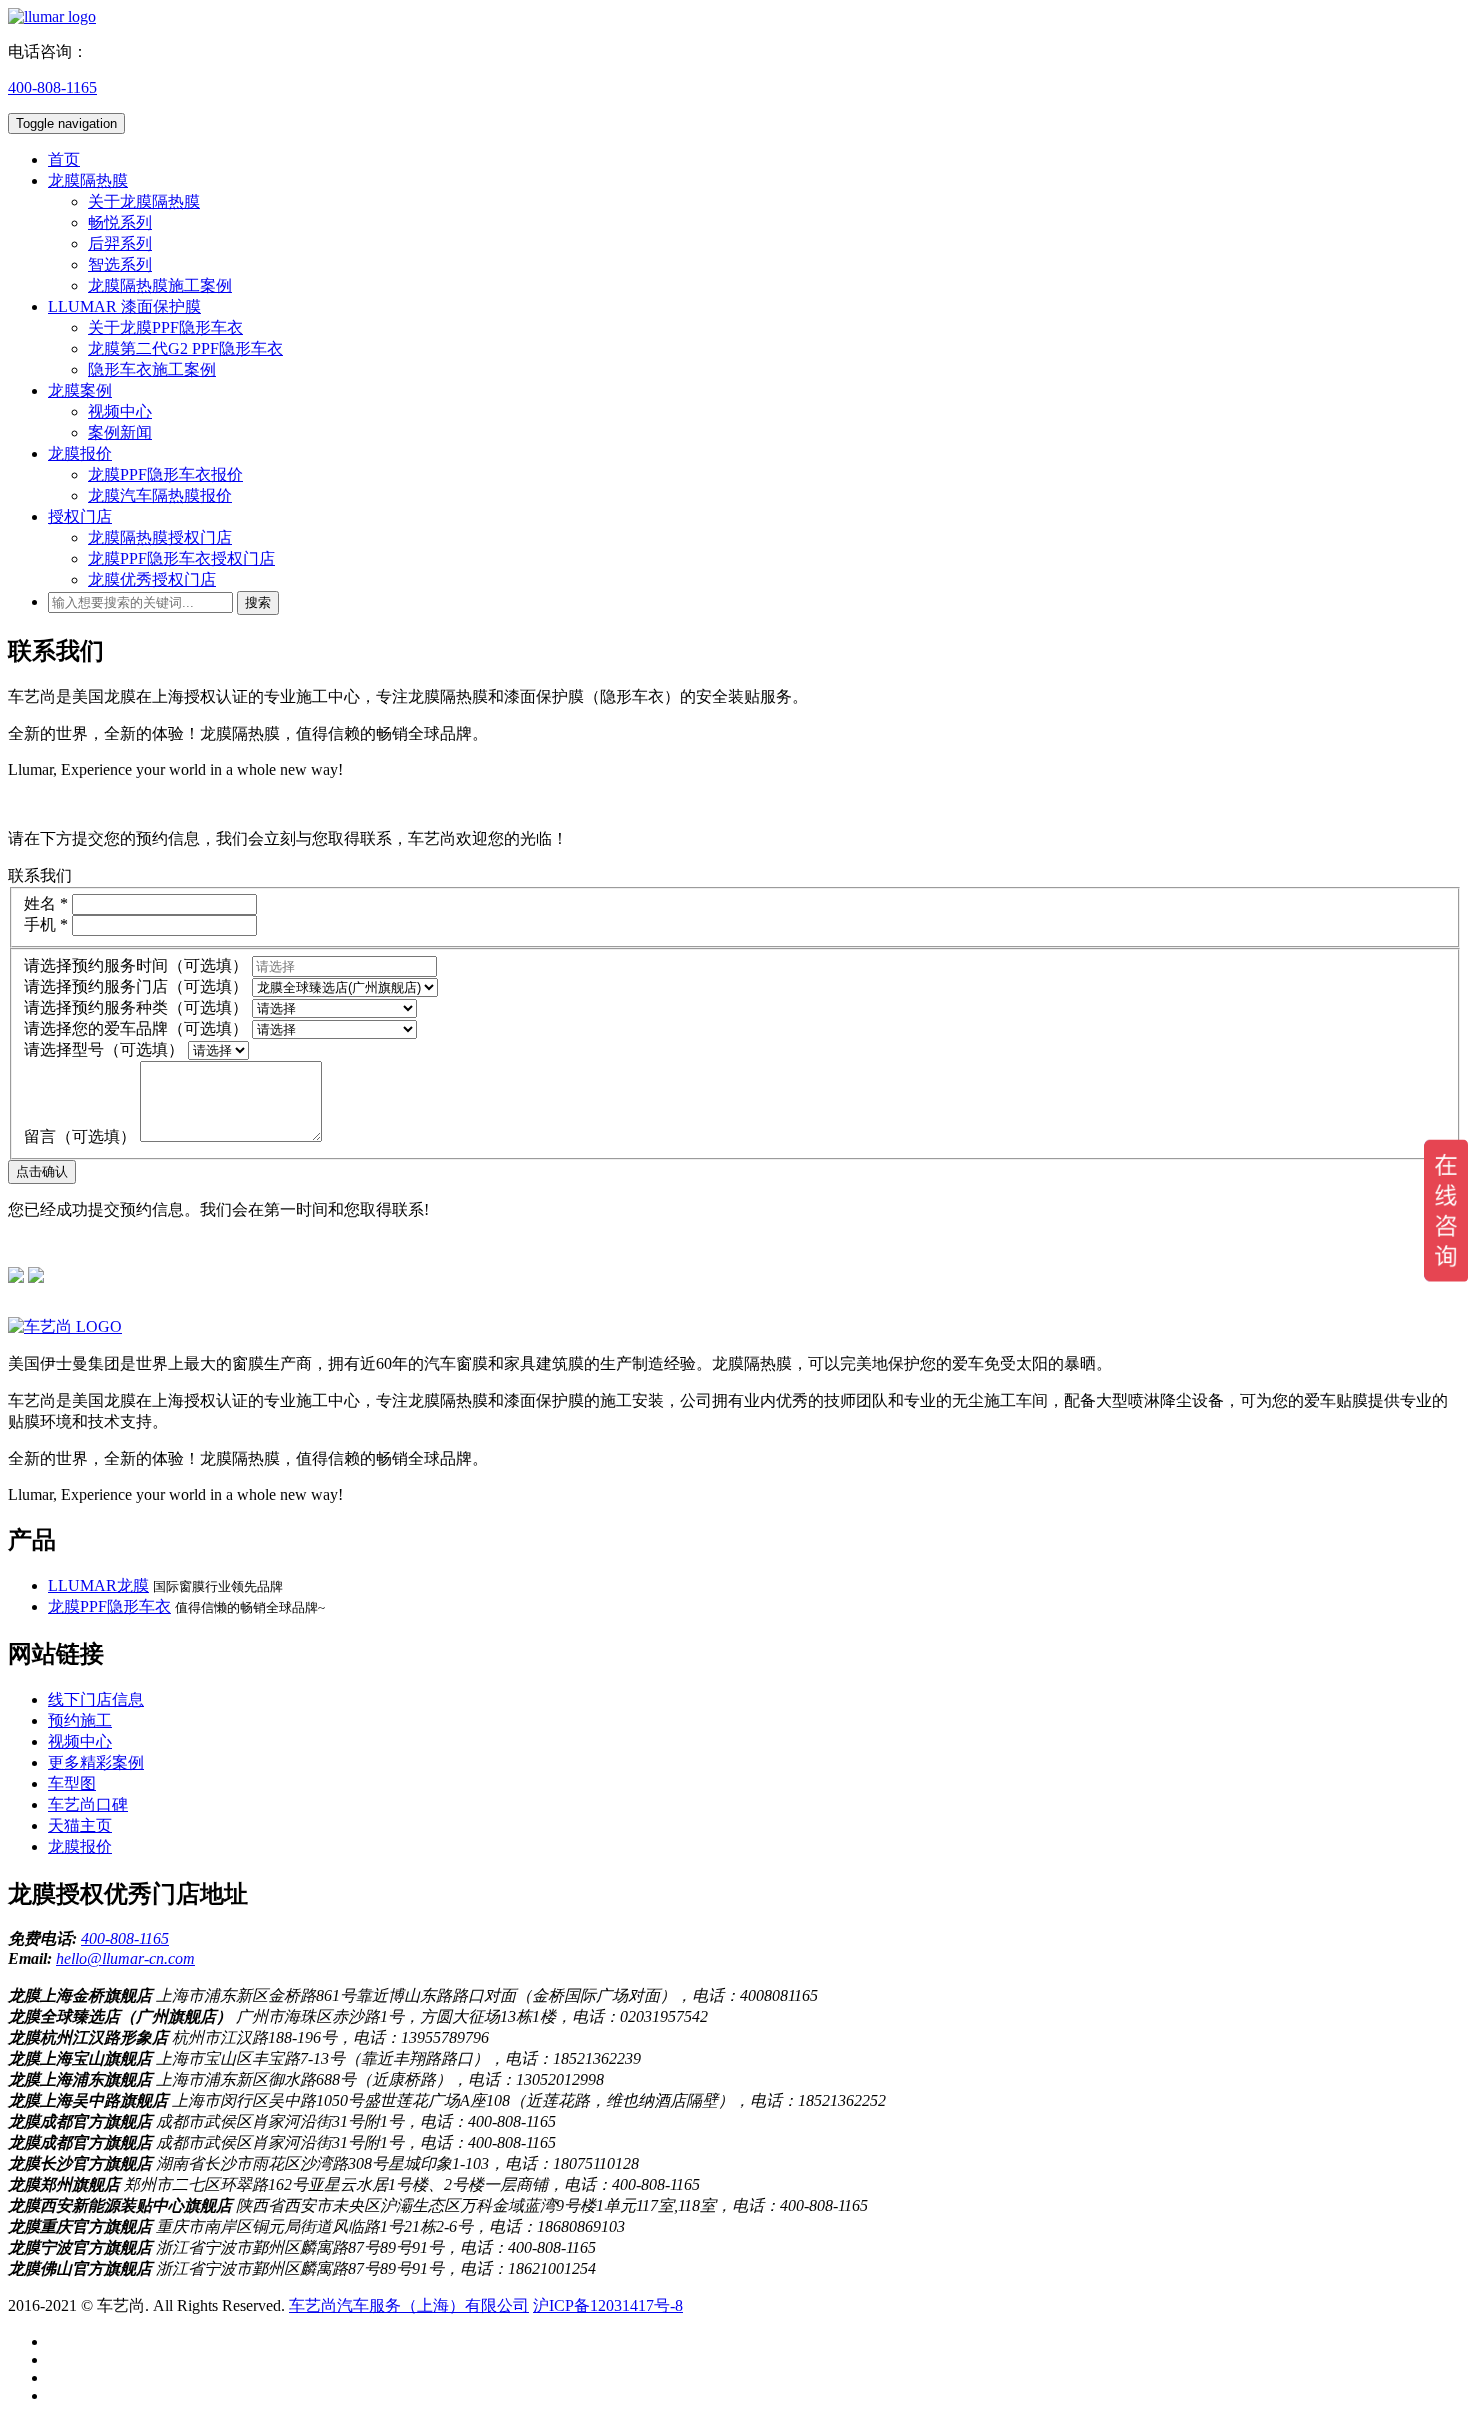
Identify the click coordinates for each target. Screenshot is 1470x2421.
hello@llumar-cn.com (125, 1958)
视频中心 (120, 411)
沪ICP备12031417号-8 (608, 2305)
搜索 (258, 602)
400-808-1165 (52, 87)
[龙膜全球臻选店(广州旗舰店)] (345, 986)
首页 (64, 159)
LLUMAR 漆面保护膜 (124, 306)
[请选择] (218, 1049)
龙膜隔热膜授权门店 (160, 537)
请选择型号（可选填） (104, 1049)
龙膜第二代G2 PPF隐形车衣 (185, 348)
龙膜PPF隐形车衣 (109, 1606)
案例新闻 (120, 432)
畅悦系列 (120, 222)
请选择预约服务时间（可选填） (136, 965)
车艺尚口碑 (88, 1804)
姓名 (46, 903)
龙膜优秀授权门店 (152, 579)
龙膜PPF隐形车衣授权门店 (181, 558)
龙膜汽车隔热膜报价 (160, 495)
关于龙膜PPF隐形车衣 (165, 327)
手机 (46, 924)
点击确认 (42, 1171)
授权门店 (80, 516)
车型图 (72, 1783)
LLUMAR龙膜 (98, 1585)
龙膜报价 (80, 453)
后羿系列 (120, 243)
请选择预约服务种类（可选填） (136, 1007)
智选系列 (120, 264)
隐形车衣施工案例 (152, 369)
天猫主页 (80, 1825)
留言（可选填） (80, 1136)
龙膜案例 (80, 390)
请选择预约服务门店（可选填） (136, 986)
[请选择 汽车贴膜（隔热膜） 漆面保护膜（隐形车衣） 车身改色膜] (334, 1007)
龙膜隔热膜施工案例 (160, 285)
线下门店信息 (96, 1699)
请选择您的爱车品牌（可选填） (136, 1028)
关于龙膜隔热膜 (144, 201)
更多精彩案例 (96, 1762)
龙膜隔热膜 (88, 180)
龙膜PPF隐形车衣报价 (165, 474)
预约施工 (80, 1720)
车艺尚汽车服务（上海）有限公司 (409, 2305)
